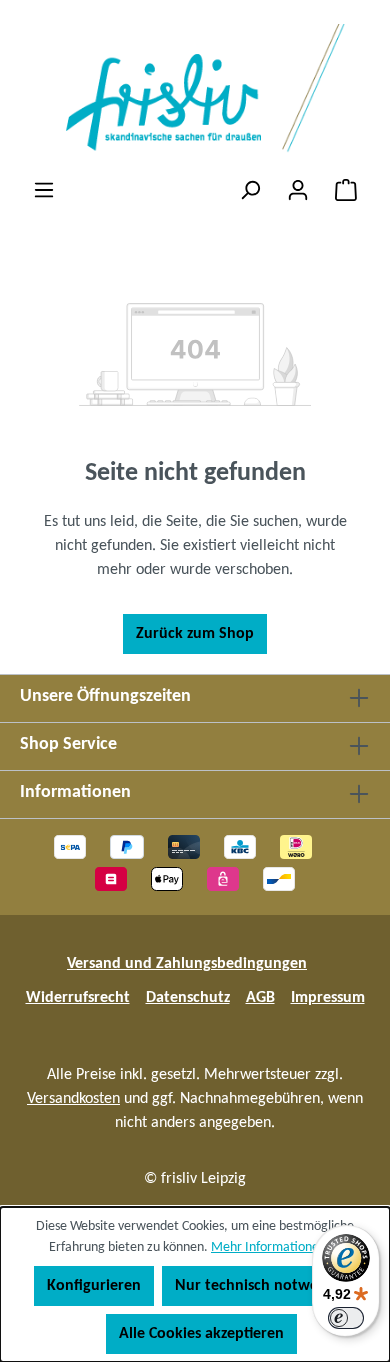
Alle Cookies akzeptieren (201, 1334)
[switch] (346, 1318)
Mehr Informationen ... (276, 1247)
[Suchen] (250, 190)
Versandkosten (73, 1099)
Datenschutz (188, 998)
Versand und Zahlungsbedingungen (187, 964)
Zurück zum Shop (195, 634)
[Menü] (44, 190)
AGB (260, 998)
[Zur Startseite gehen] (195, 89)
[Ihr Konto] (298, 190)
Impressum (328, 998)
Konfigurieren (94, 1286)
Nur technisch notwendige (265, 1286)
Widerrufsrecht (78, 998)
